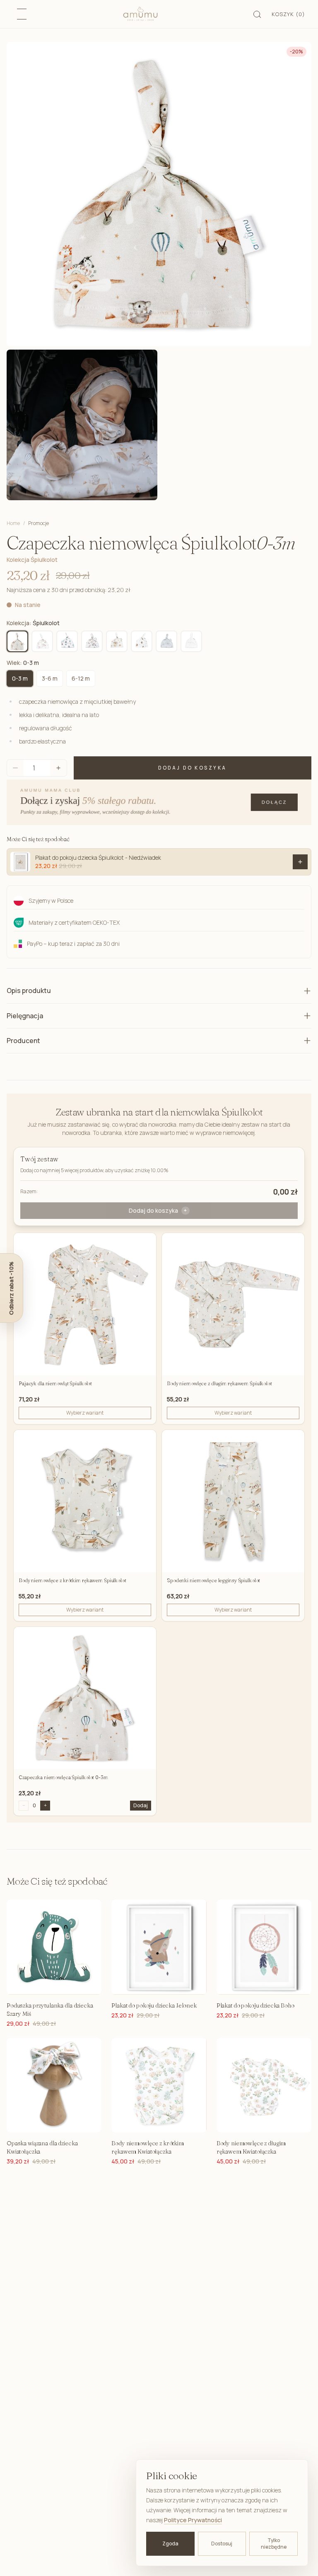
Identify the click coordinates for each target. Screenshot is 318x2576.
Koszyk (288, 14)
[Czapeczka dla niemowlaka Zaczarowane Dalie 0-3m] (117, 641)
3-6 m (50, 678)
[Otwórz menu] (22, 14)
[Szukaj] (258, 14)
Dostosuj (222, 2544)
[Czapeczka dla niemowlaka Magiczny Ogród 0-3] (42, 641)
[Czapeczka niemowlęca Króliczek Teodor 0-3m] (166, 641)
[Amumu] (141, 14)
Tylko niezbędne (274, 2544)
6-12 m (81, 678)
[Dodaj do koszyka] (300, 862)
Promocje (39, 523)
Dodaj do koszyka (192, 768)
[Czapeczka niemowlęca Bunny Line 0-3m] (191, 641)
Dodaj (141, 1805)
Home (13, 523)
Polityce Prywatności (193, 2520)
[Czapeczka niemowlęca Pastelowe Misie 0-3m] (67, 641)
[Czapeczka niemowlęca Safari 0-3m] (92, 641)
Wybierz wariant (85, 1413)
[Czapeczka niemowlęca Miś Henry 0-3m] (142, 641)
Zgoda (170, 2544)
